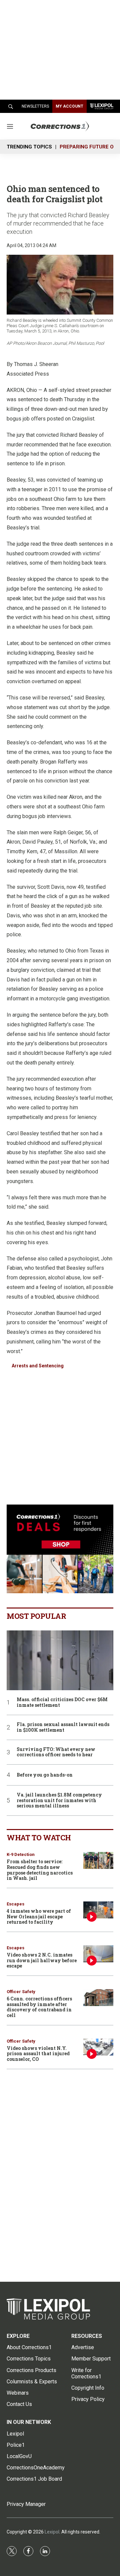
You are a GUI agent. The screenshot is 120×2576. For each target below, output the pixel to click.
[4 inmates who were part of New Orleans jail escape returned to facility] (98, 1910)
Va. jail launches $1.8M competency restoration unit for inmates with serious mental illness (59, 1800)
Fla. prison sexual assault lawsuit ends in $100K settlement (63, 1727)
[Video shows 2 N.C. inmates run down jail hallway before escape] (98, 1954)
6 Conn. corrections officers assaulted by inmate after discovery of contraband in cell (39, 2007)
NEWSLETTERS (35, 106)
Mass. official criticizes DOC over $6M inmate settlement (62, 1702)
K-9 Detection (21, 1854)
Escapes (15, 1904)
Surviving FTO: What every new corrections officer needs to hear (56, 1752)
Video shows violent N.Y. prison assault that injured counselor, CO (38, 2054)
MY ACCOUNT (69, 106)
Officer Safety (21, 1992)
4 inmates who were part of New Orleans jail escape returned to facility (39, 1917)
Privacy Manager (26, 2504)
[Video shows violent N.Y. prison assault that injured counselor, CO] (98, 2047)
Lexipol (52, 2532)
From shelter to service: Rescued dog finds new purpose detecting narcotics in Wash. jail (40, 1870)
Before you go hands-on (45, 1775)
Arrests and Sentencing (38, 1366)
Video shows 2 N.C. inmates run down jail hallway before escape (42, 1960)
